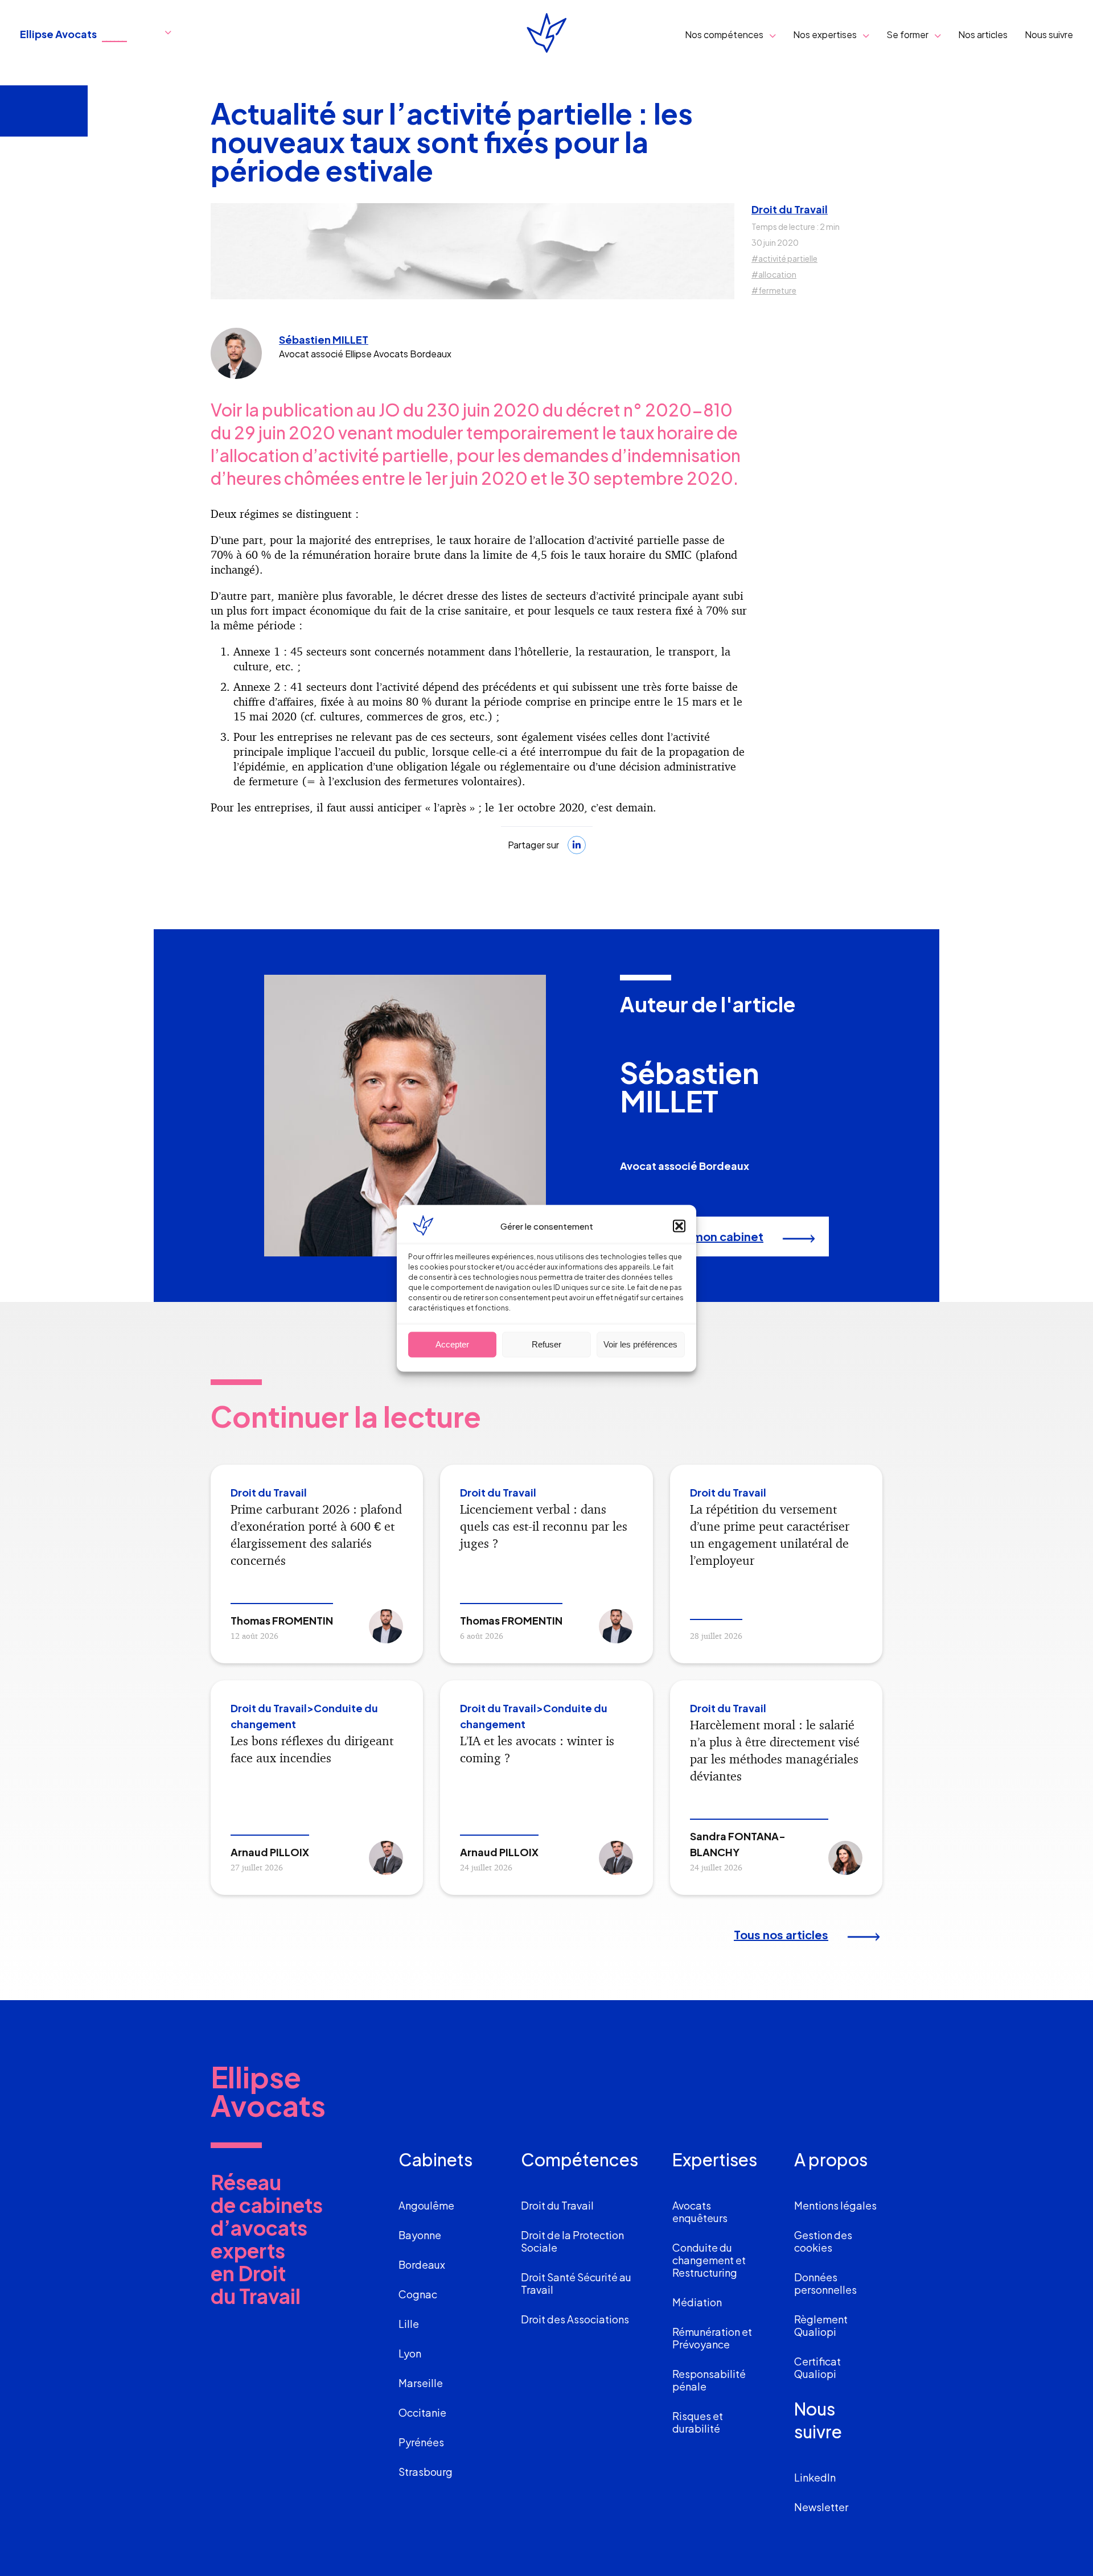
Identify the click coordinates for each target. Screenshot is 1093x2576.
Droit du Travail (790, 209)
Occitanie (422, 2412)
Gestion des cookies (823, 2241)
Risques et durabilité (698, 2422)
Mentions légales (835, 2205)
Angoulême (426, 2205)
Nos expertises (825, 34)
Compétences (580, 2159)
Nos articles (983, 34)
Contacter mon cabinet (697, 1236)
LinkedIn (815, 2477)
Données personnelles (825, 2283)
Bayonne (420, 2235)
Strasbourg (426, 2472)
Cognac (418, 2294)
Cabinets (435, 2159)
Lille (409, 2324)
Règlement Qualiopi (821, 2325)
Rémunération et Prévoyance (712, 2338)
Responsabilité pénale (709, 2380)
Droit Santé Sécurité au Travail (576, 2283)
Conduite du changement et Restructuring (709, 2260)
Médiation (697, 2302)
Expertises (715, 2159)
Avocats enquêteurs (700, 2212)
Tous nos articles (781, 1934)
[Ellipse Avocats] (546, 34)
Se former (907, 34)
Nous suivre (1049, 34)
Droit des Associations (575, 2319)
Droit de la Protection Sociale (572, 2241)
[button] (679, 1226)
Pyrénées (421, 2442)
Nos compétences (724, 34)
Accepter (452, 1344)
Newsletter (821, 2507)
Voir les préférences (640, 1344)
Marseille (421, 2383)
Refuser (546, 1344)
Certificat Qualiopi (817, 2367)
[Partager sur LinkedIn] (577, 845)
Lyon (410, 2353)
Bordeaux (422, 2264)
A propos (831, 2159)
